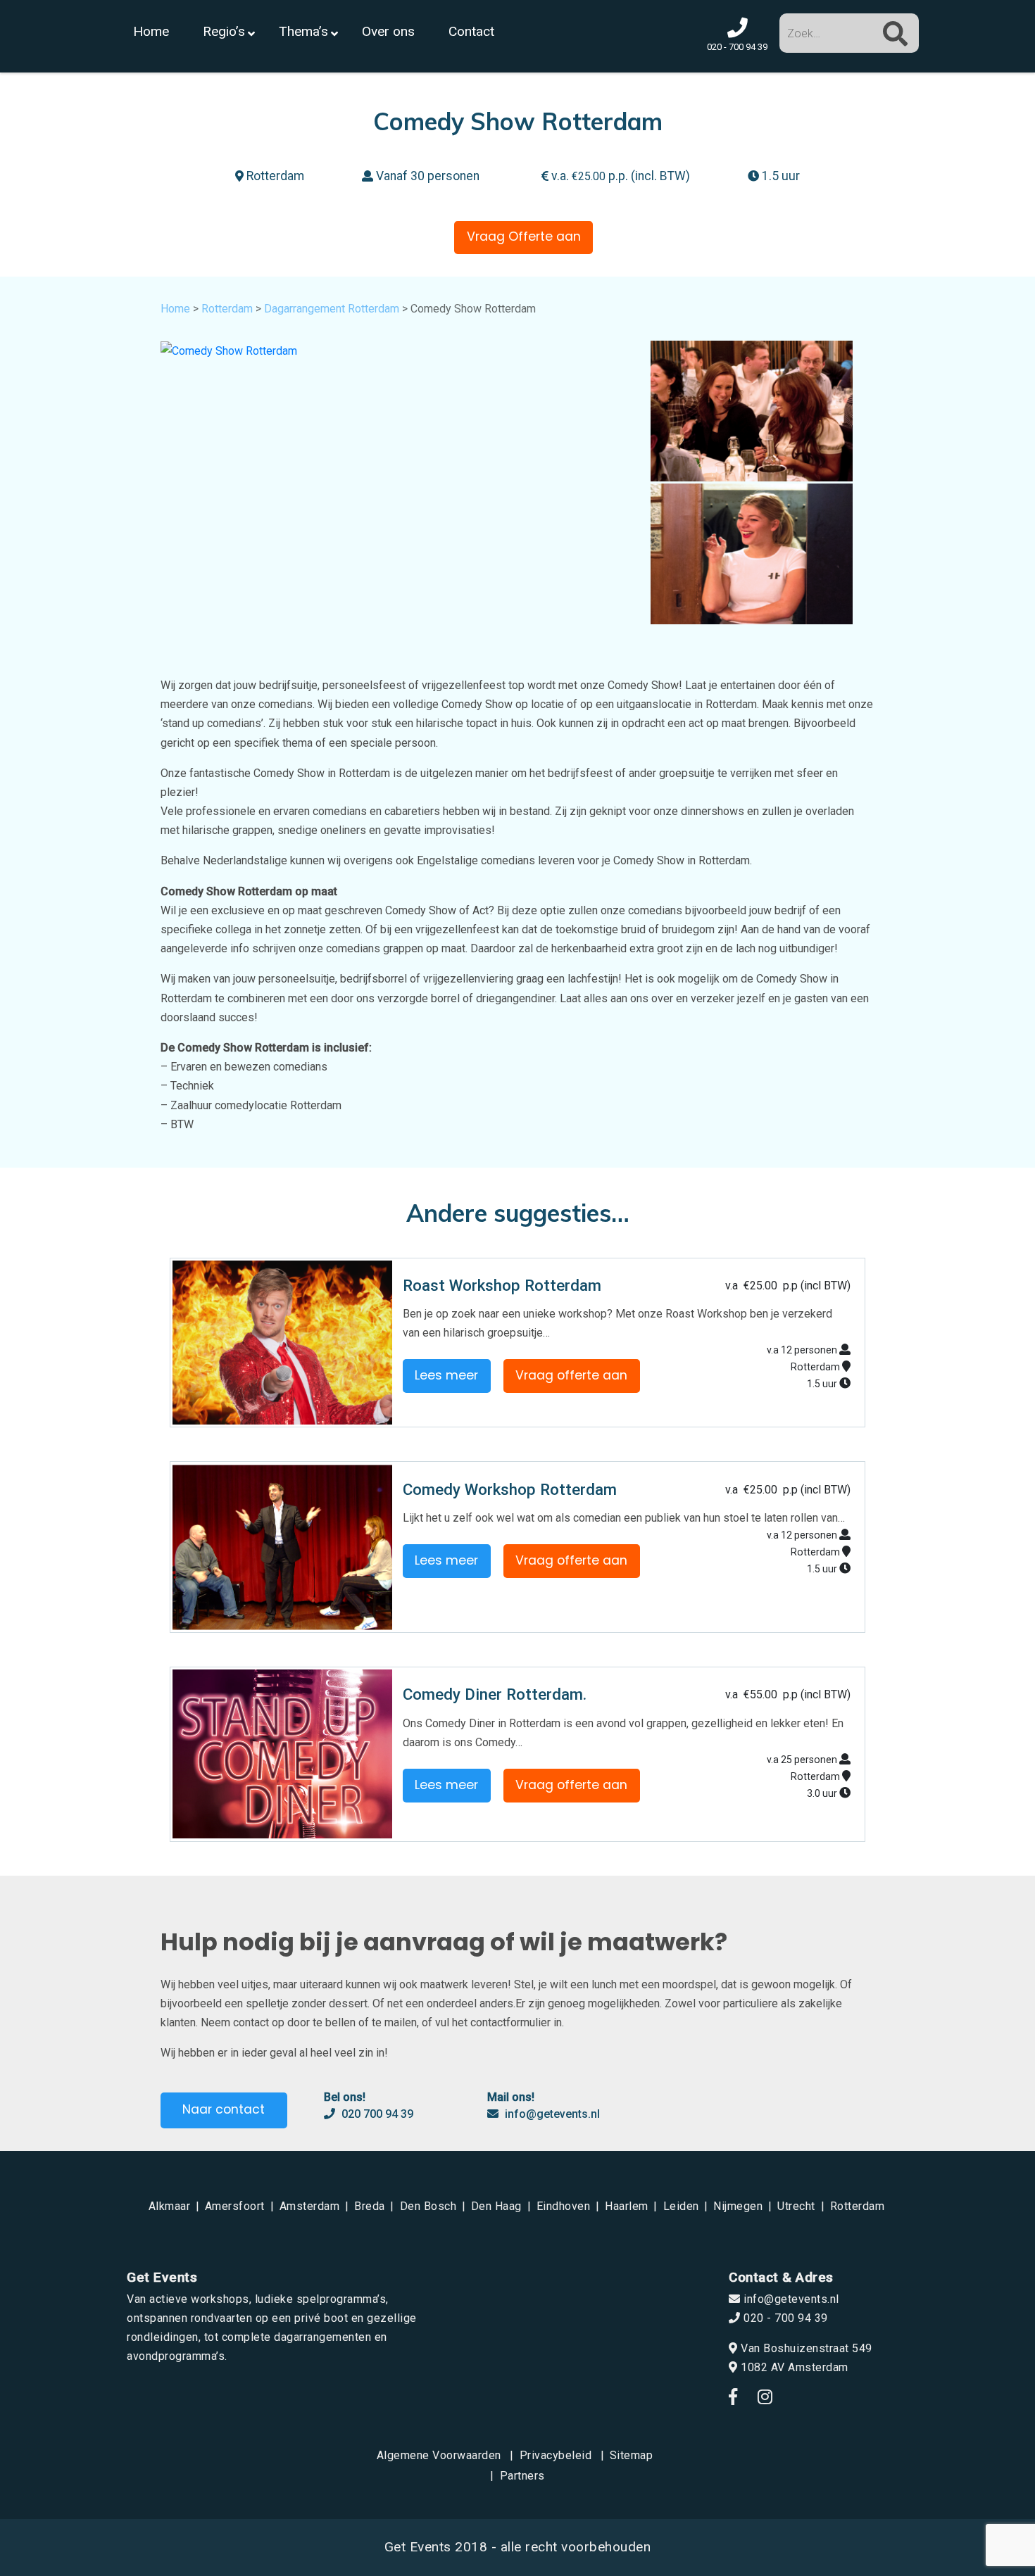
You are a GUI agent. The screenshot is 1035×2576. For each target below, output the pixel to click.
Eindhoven (564, 2206)
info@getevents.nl (551, 2114)
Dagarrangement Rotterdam (332, 309)
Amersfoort (235, 2206)
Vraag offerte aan (571, 1375)
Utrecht (796, 2206)
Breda (370, 2206)
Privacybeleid (556, 2455)
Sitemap (632, 2455)
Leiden (681, 2206)
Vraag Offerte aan (524, 236)
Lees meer (446, 1375)
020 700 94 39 (376, 2114)
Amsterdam (310, 2206)
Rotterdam (227, 309)
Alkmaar (170, 2206)
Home (175, 309)
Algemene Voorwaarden (439, 2455)
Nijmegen (738, 2206)
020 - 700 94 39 (784, 2318)
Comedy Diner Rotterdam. (495, 1694)
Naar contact (224, 2109)
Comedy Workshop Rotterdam (510, 1489)
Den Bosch (428, 2206)
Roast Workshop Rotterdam (502, 1285)
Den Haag (496, 2206)
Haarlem (627, 2206)
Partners (522, 2476)
